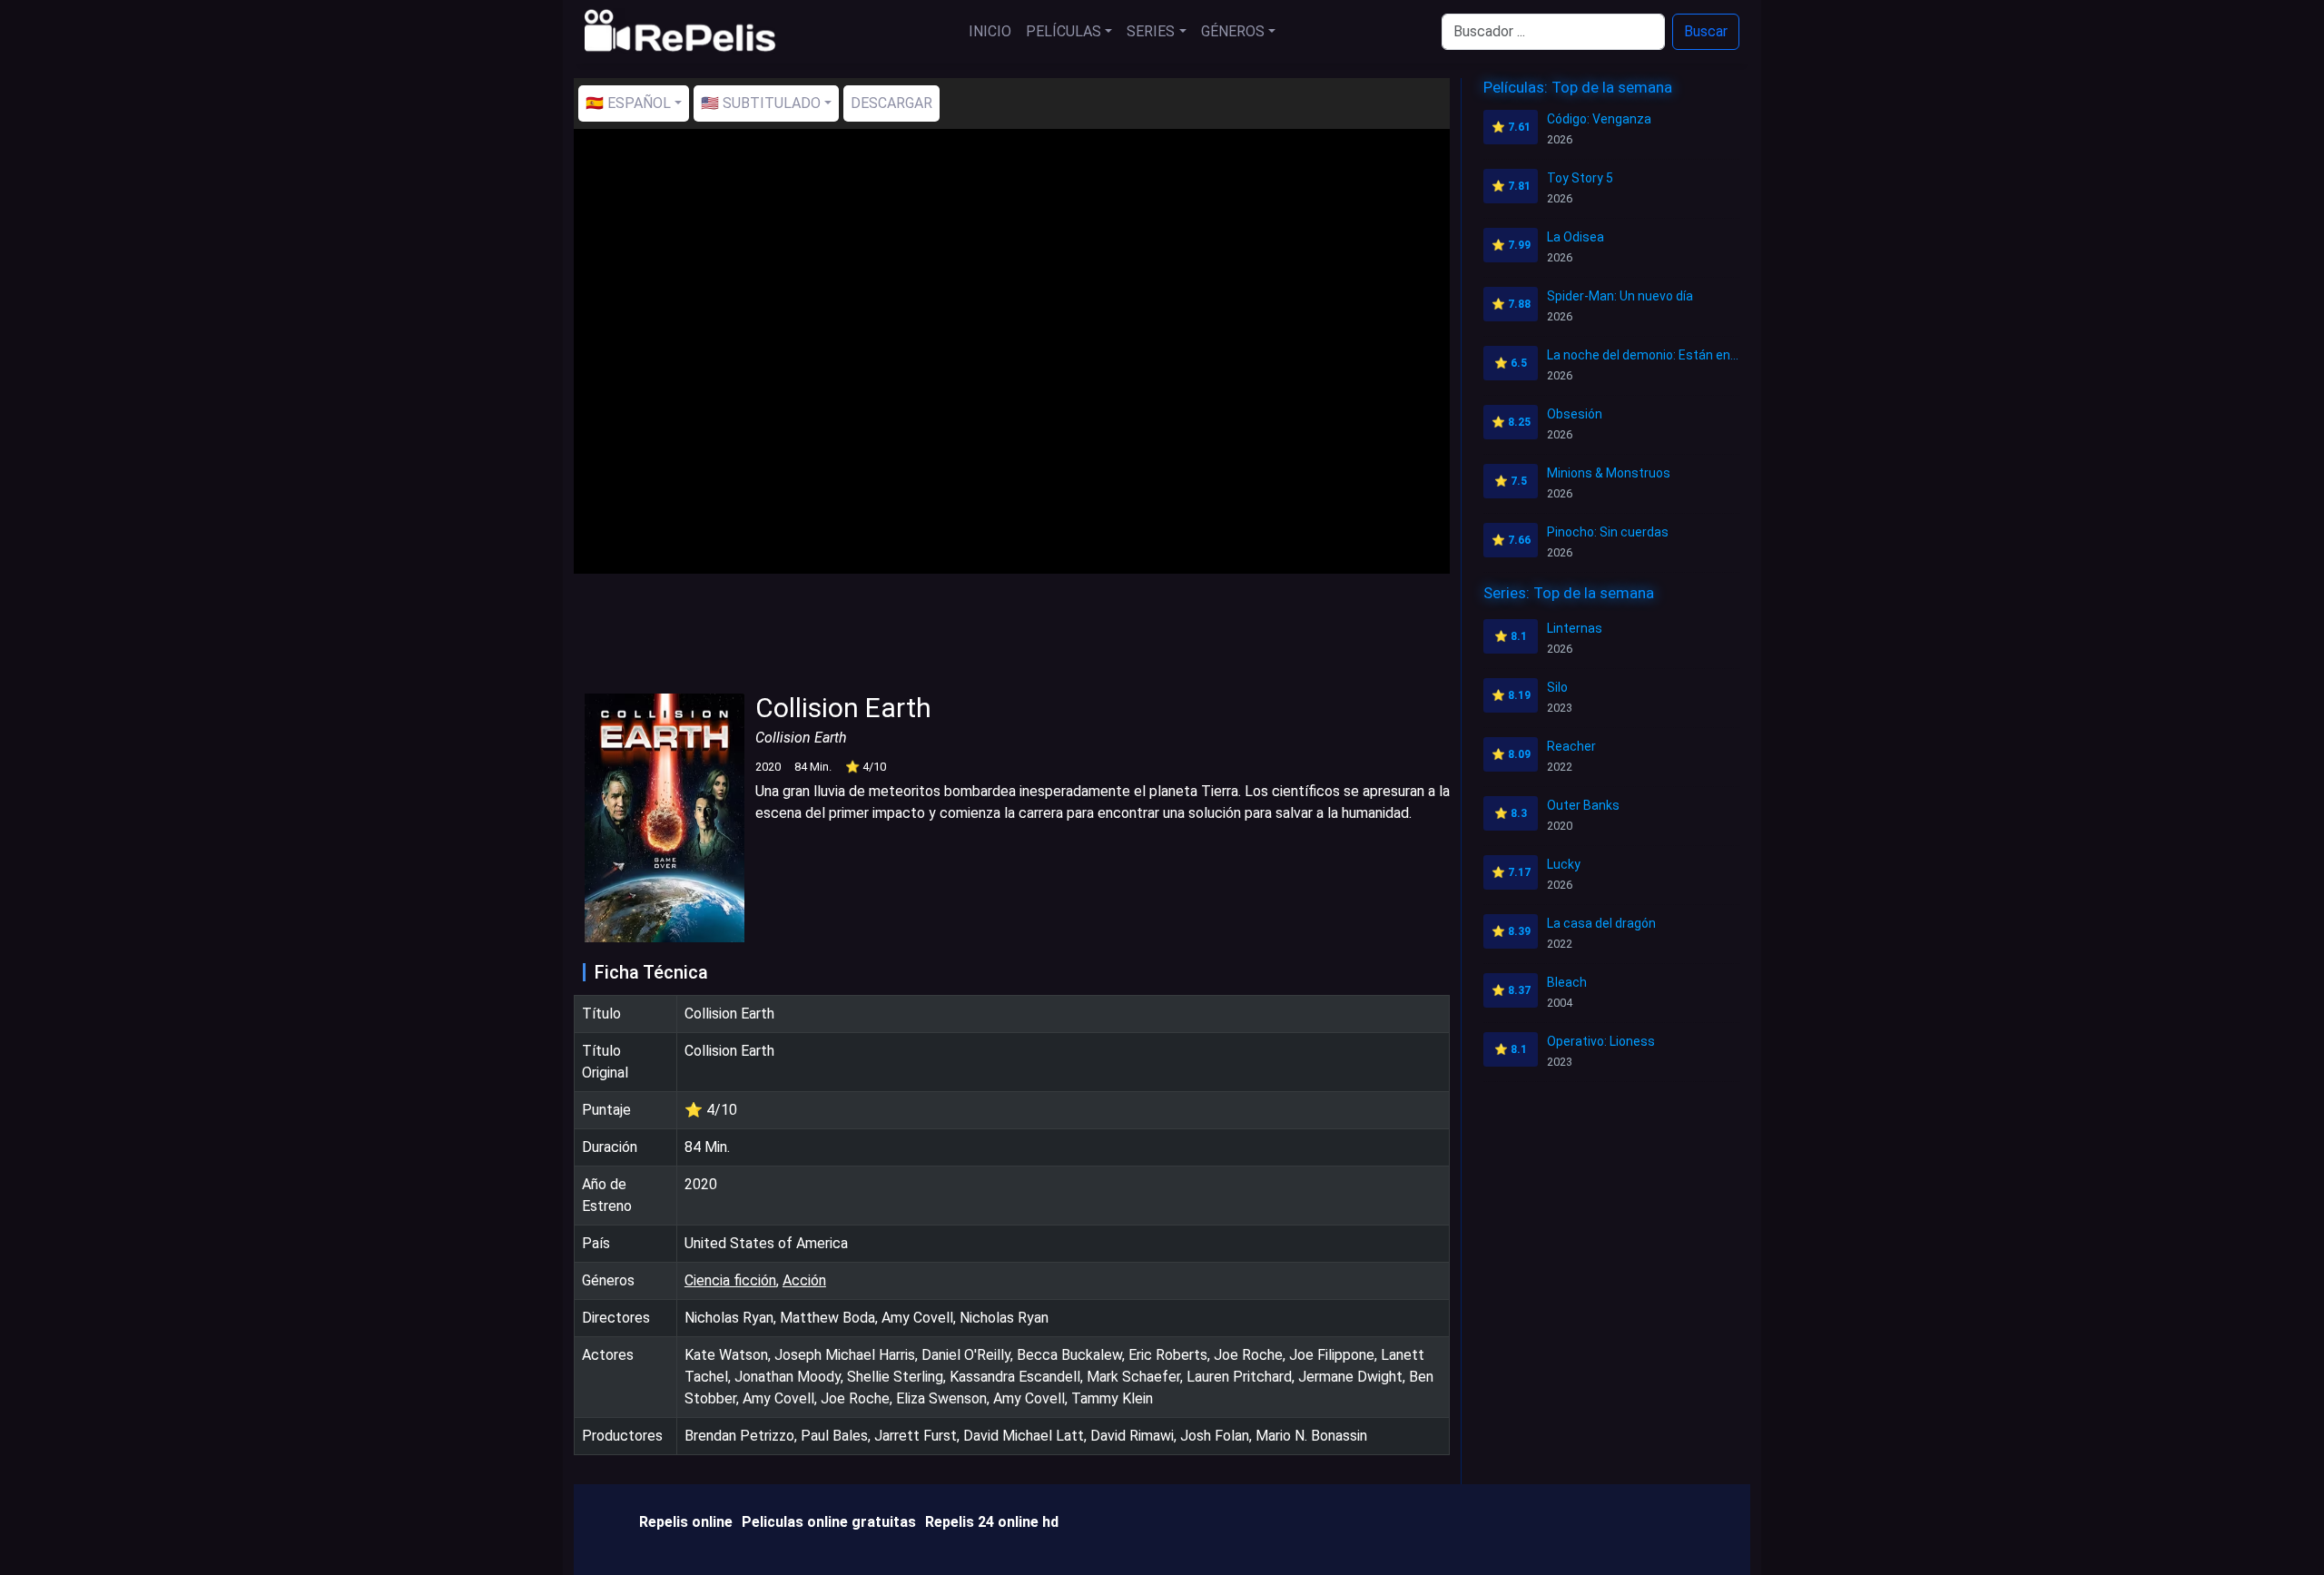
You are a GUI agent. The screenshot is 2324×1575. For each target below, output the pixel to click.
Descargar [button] (891, 103)
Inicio (990, 31)
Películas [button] (1064, 31)
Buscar (1706, 31)
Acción (804, 1280)
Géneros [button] (1233, 31)
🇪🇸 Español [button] (628, 103)
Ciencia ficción (730, 1280)
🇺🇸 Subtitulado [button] (761, 103)
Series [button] (1151, 31)
